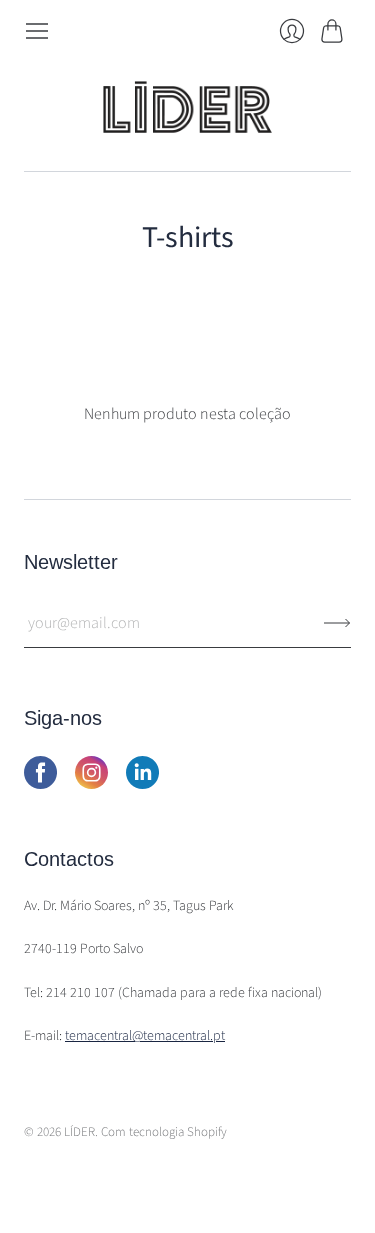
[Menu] (37, 31)
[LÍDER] (188, 107)
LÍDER (79, 1132)
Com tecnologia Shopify (164, 1132)
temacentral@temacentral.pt (145, 1036)
